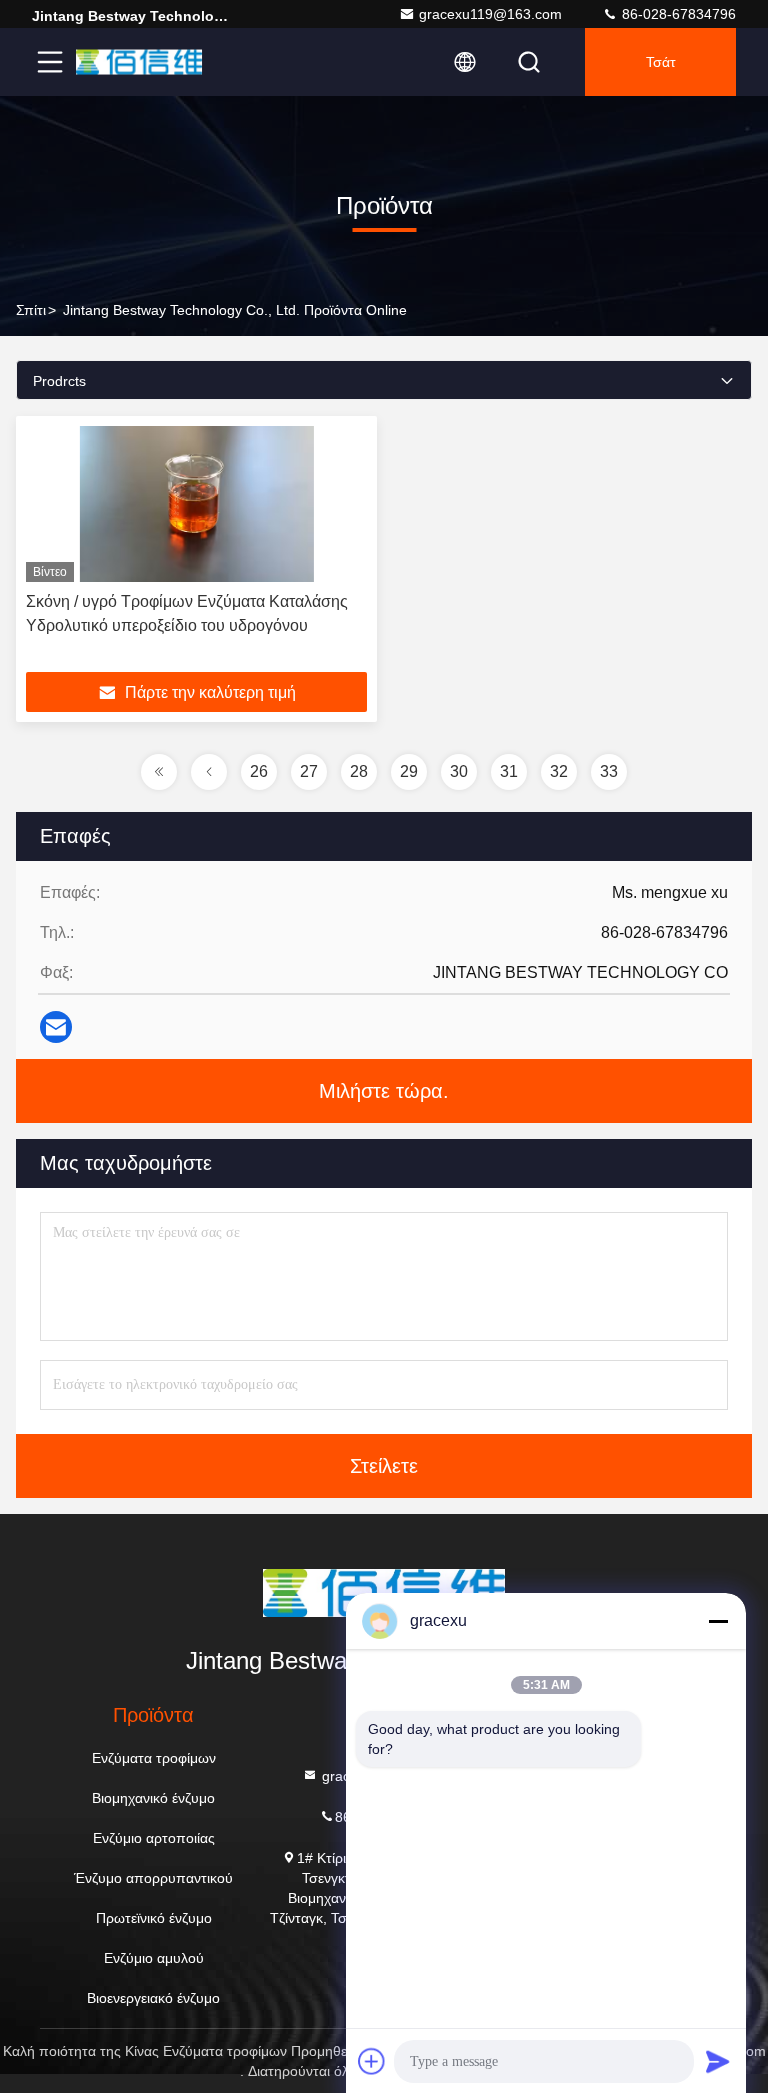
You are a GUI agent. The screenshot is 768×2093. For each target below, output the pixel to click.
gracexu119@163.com (490, 14)
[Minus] (718, 1621)
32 (559, 771)
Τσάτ (661, 62)
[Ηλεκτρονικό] (56, 1027)
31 (509, 771)
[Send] (718, 2061)
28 (359, 771)
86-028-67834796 (677, 14)
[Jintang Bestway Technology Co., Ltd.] (139, 62)
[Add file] (372, 2061)
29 (409, 771)
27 (309, 771)
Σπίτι (31, 310)
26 (259, 771)
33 (609, 771)
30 (459, 771)
